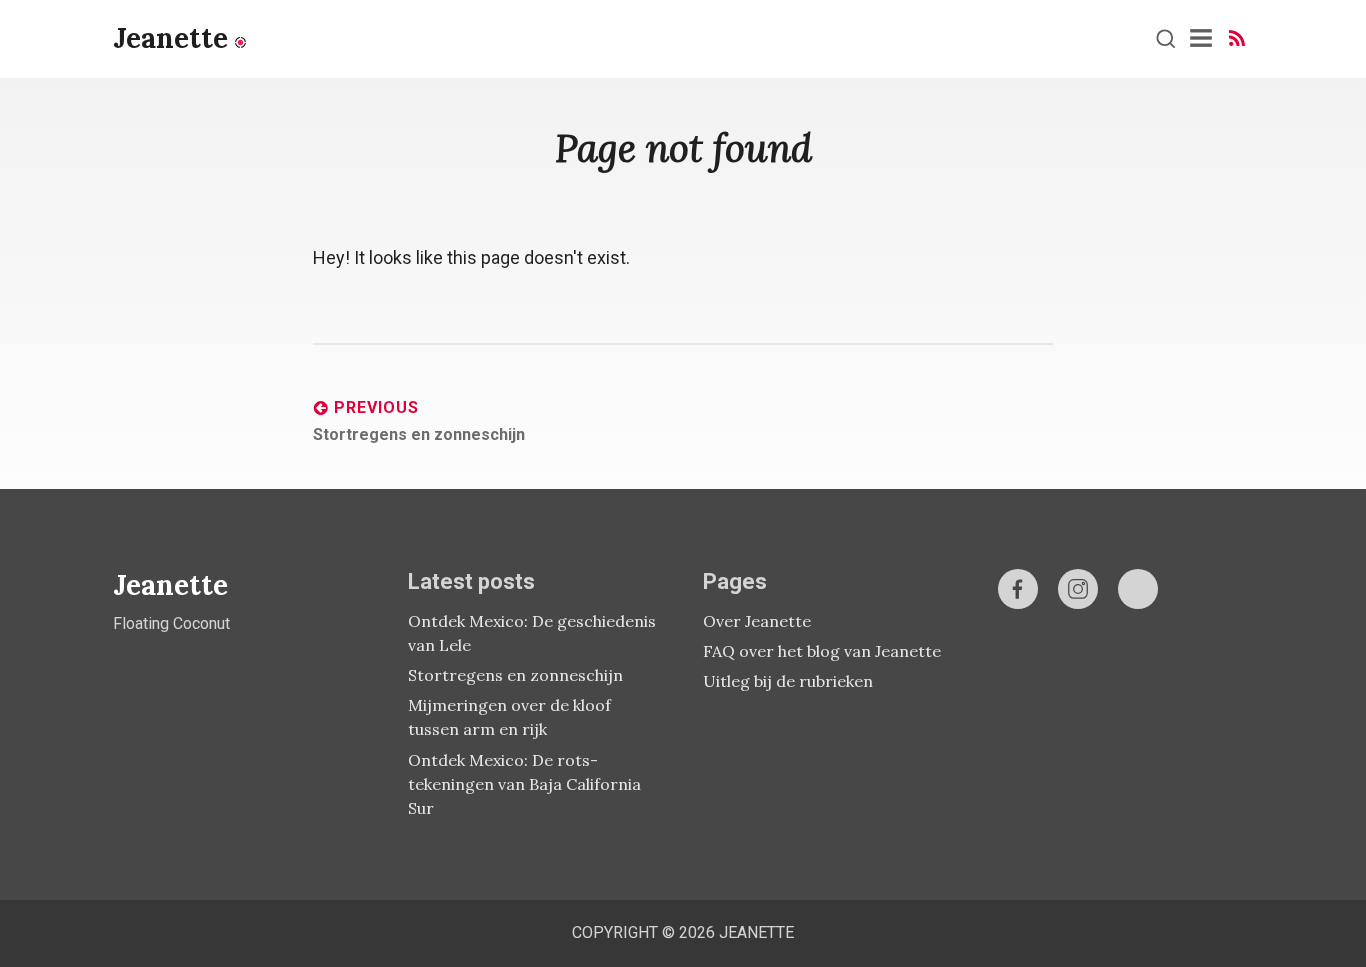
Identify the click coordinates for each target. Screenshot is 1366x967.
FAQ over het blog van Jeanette (822, 651)
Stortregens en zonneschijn (515, 675)
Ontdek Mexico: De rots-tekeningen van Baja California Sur (524, 784)
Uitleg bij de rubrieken (788, 681)
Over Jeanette (757, 621)
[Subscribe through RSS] (1237, 38)
